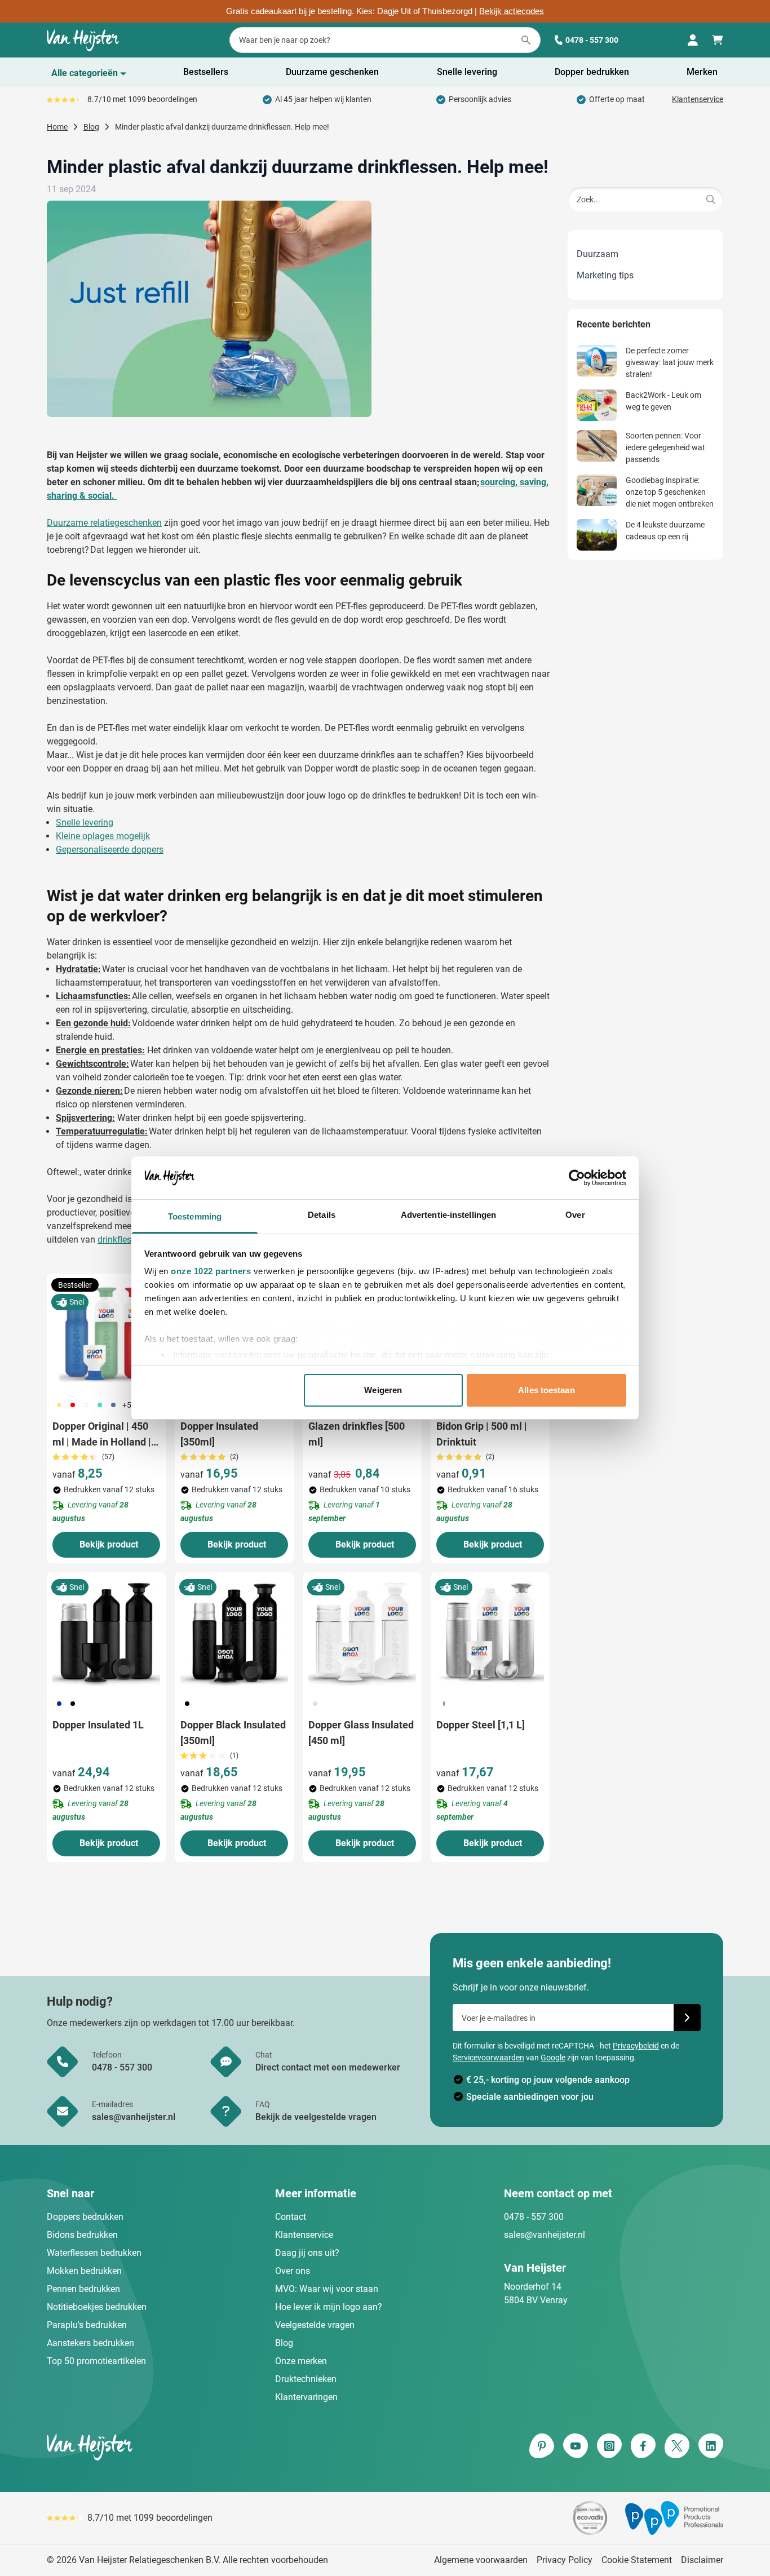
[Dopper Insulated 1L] (106, 1632)
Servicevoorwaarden (488, 2058)
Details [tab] (322, 1215)
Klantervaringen (306, 2397)
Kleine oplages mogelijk (103, 836)
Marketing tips (605, 275)
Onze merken (301, 2361)
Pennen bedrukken (83, 2289)
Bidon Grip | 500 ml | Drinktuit (482, 1434)
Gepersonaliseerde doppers (110, 850)
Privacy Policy (565, 2560)
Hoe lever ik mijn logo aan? (329, 2307)
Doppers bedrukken (85, 2217)
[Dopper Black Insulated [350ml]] (234, 1632)
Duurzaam (598, 254)
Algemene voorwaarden (481, 2560)
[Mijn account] (693, 40)
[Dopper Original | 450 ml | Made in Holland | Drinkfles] (106, 1333)
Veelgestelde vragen (315, 2325)
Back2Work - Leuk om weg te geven (663, 401)
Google (553, 2058)
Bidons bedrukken (82, 2235)
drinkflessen (121, 1240)
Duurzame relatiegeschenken (104, 523)
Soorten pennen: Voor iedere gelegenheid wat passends (665, 447)
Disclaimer (702, 2560)
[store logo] (214, 2447)
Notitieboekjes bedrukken (97, 2307)
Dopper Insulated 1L (98, 1725)
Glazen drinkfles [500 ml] (357, 1434)
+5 (127, 1405)
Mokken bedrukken (84, 2271)
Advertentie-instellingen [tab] (448, 1215)
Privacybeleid (636, 2046)
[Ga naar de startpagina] (83, 40)
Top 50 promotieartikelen (96, 2361)
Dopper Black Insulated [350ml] (233, 1733)
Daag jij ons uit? (307, 2253)
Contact (291, 2217)
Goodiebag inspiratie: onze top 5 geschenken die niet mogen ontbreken (670, 492)
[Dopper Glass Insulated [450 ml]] (362, 1632)
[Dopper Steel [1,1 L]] (490, 1632)
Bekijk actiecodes (512, 11)
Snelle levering (85, 823)
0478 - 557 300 (592, 40)
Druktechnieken (306, 2379)
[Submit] (711, 199)
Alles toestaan (546, 1390)
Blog (284, 2343)
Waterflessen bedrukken (94, 2253)
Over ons (293, 2271)
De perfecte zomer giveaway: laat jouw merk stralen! (670, 362)
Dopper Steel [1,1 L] (481, 1725)
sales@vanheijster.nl (545, 2235)
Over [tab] (575, 1215)
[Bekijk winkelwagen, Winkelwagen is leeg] (718, 40)
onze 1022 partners (211, 1271)
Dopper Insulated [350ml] (219, 1434)
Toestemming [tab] (195, 1216)
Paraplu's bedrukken (87, 2325)
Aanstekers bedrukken (90, 2343)
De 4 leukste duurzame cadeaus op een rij (665, 531)
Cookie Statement (637, 2560)
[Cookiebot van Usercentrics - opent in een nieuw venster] (577, 1178)
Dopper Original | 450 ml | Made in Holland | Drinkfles (102, 1435)
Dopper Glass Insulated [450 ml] (361, 1733)
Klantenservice (698, 99)
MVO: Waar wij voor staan (327, 2289)
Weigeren (383, 1390)
